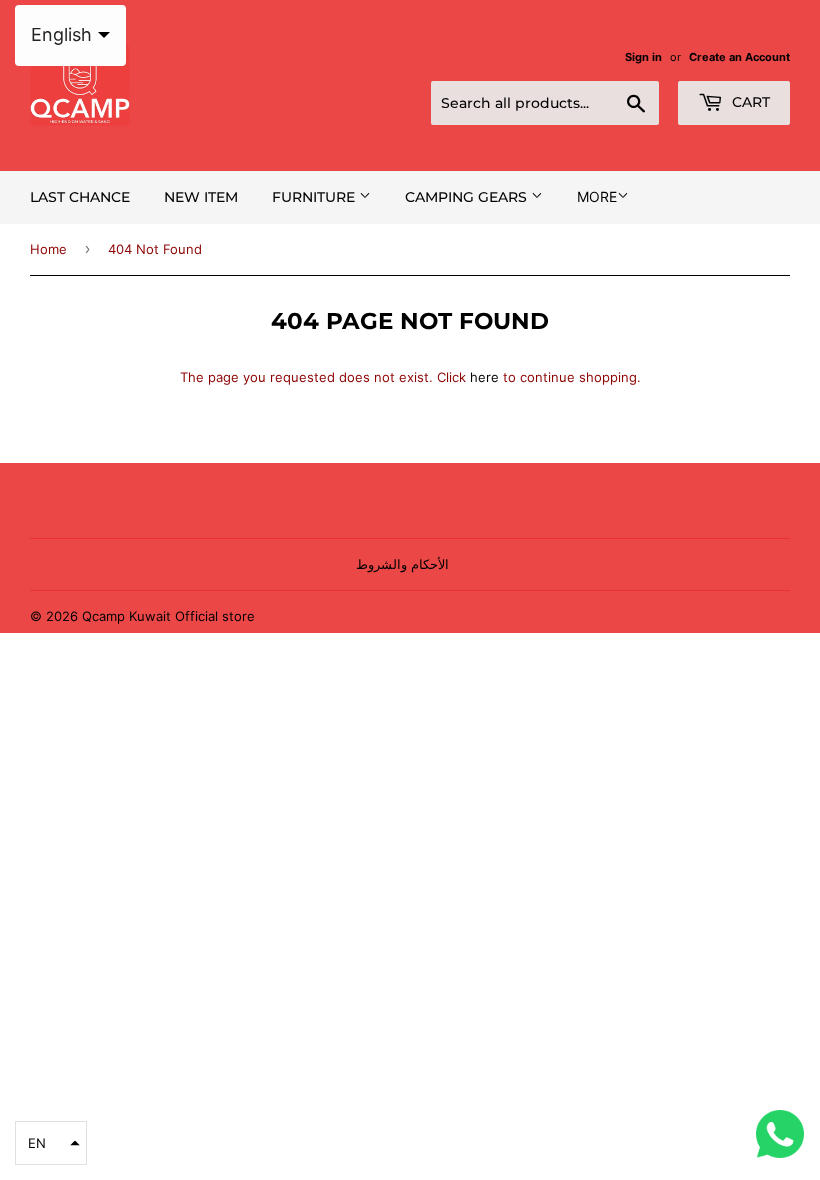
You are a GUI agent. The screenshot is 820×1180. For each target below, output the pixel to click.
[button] (51, 1143)
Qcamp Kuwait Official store (168, 616)
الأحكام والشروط (402, 564)
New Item (201, 197)
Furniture (315, 197)
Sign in (643, 57)
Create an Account (739, 57)
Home (48, 249)
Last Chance (80, 197)
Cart (749, 102)
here (484, 377)
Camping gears (468, 197)
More (597, 196)
